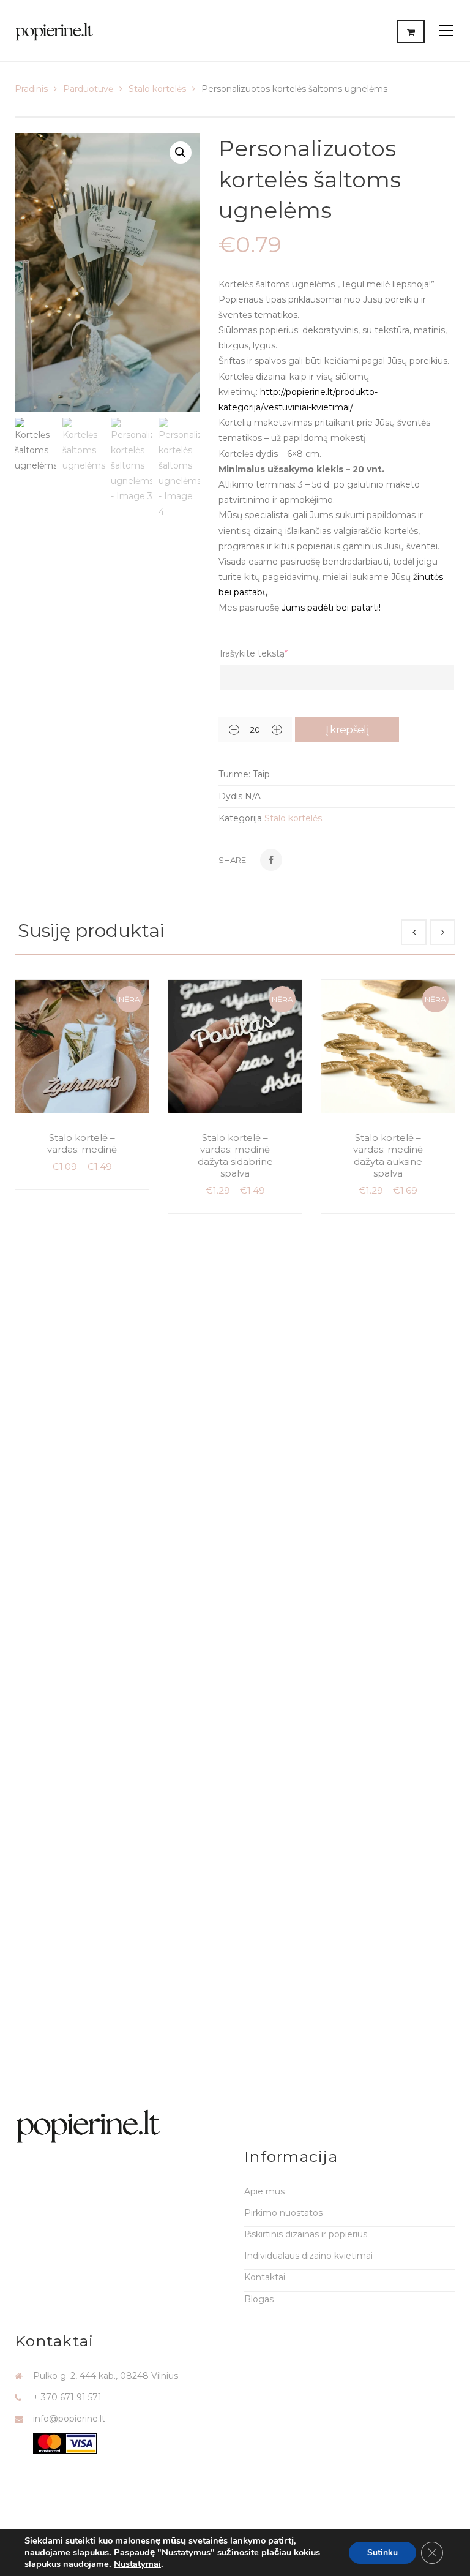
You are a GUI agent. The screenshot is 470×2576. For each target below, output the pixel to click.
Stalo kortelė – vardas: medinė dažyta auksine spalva (388, 1156)
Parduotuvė (88, 89)
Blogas (259, 2299)
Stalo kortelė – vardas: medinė (82, 1144)
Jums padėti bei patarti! (331, 608)
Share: (233, 860)
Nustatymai (137, 2564)
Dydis (230, 796)
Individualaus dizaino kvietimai (308, 2256)
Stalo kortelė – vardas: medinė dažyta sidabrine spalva (235, 1156)
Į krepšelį (347, 729)
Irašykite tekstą (254, 653)
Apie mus (264, 2191)
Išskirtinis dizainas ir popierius (306, 2234)
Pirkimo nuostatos (283, 2213)
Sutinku (382, 2552)
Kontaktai (265, 2277)
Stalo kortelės (157, 89)
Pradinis (31, 89)
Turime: (234, 774)
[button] (181, 153)
